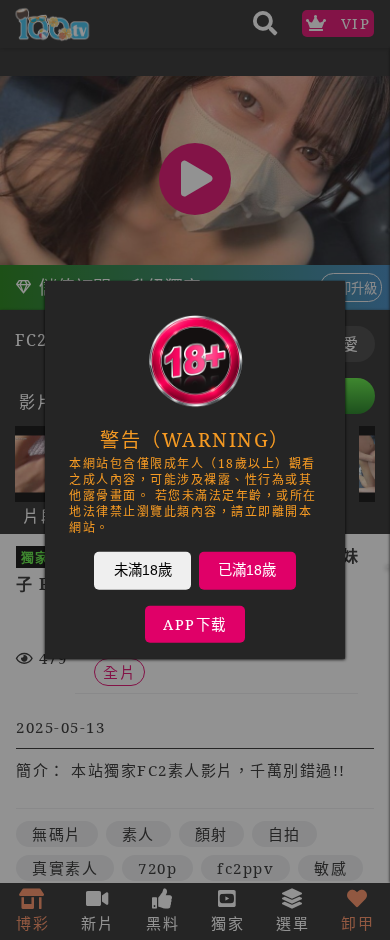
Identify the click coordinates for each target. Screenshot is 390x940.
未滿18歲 (143, 570)
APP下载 (195, 624)
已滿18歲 (247, 570)
